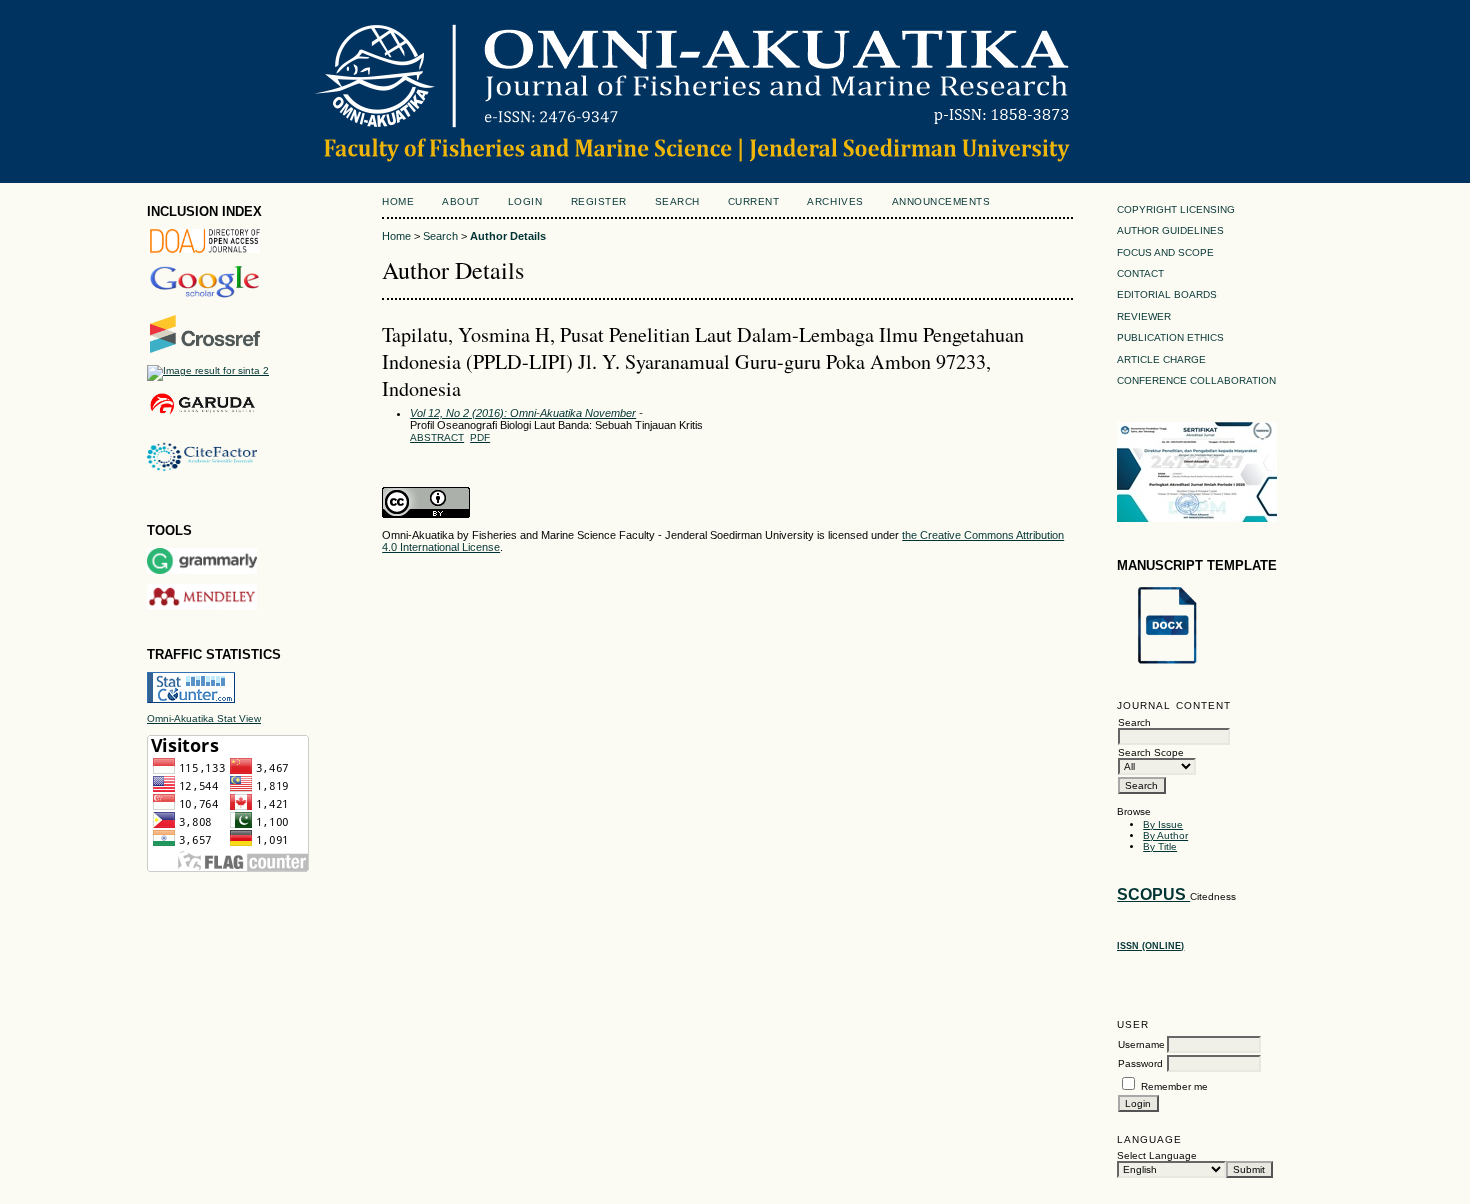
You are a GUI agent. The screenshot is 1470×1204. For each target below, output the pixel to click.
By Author (1165, 835)
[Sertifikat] (1197, 518)
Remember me (1174, 1086)
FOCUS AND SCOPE (1165, 252)
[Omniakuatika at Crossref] (205, 349)
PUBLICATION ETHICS (1170, 337)
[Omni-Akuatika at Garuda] (202, 414)
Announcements (941, 201)
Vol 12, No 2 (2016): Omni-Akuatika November (523, 413)
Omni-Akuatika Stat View (204, 718)
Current (754, 201)
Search (677, 201)
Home (398, 201)
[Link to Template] (1167, 664)
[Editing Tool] (202, 570)
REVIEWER (1144, 316)
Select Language (1157, 1155)
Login (525, 201)
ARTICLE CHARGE (1161, 359)
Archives (835, 201)
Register (599, 201)
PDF (480, 437)
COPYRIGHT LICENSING (1176, 209)
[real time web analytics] (191, 699)
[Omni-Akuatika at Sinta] (208, 370)
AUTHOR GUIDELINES (1170, 230)
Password (1140, 1063)
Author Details (508, 236)
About (461, 201)
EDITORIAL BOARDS (1167, 294)
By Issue (1163, 824)
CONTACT (1140, 273)
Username (1141, 1044)
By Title (1160, 846)
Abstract (437, 437)
